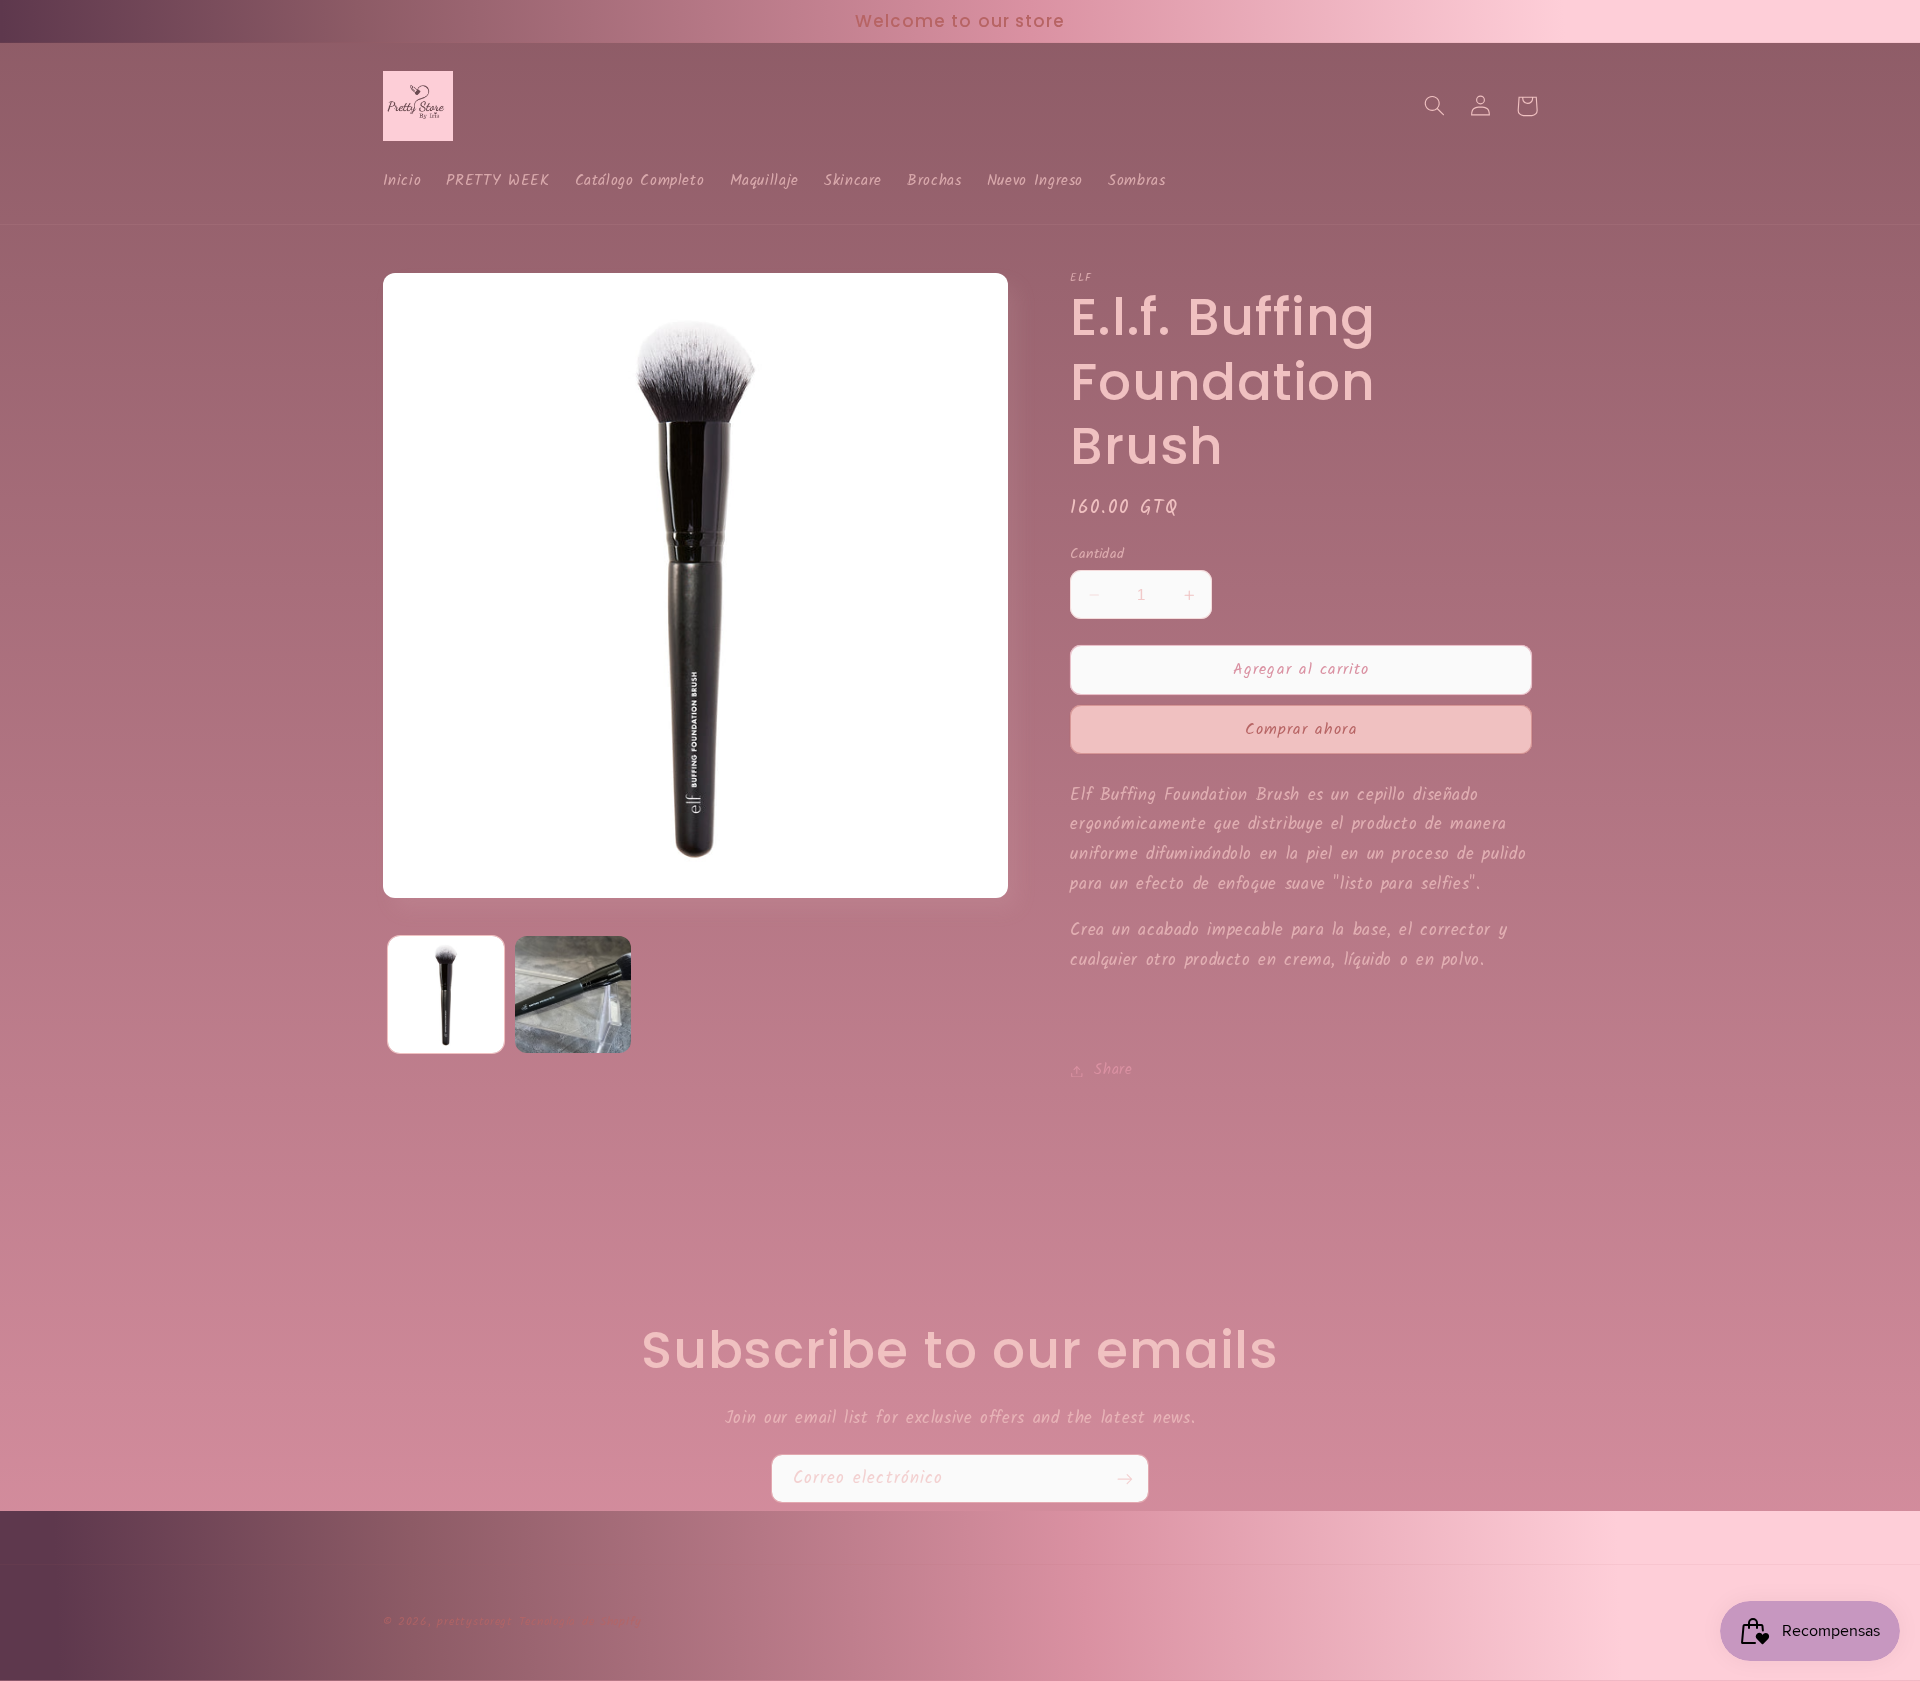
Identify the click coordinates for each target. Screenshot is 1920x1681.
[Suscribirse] (1125, 1478)
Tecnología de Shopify (580, 1622)
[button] (1435, 106)
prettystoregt (475, 1622)
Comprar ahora (1301, 729)
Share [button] (1113, 1070)
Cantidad (1097, 554)
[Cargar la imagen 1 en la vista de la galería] (446, 994)
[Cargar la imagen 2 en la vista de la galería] (573, 994)
